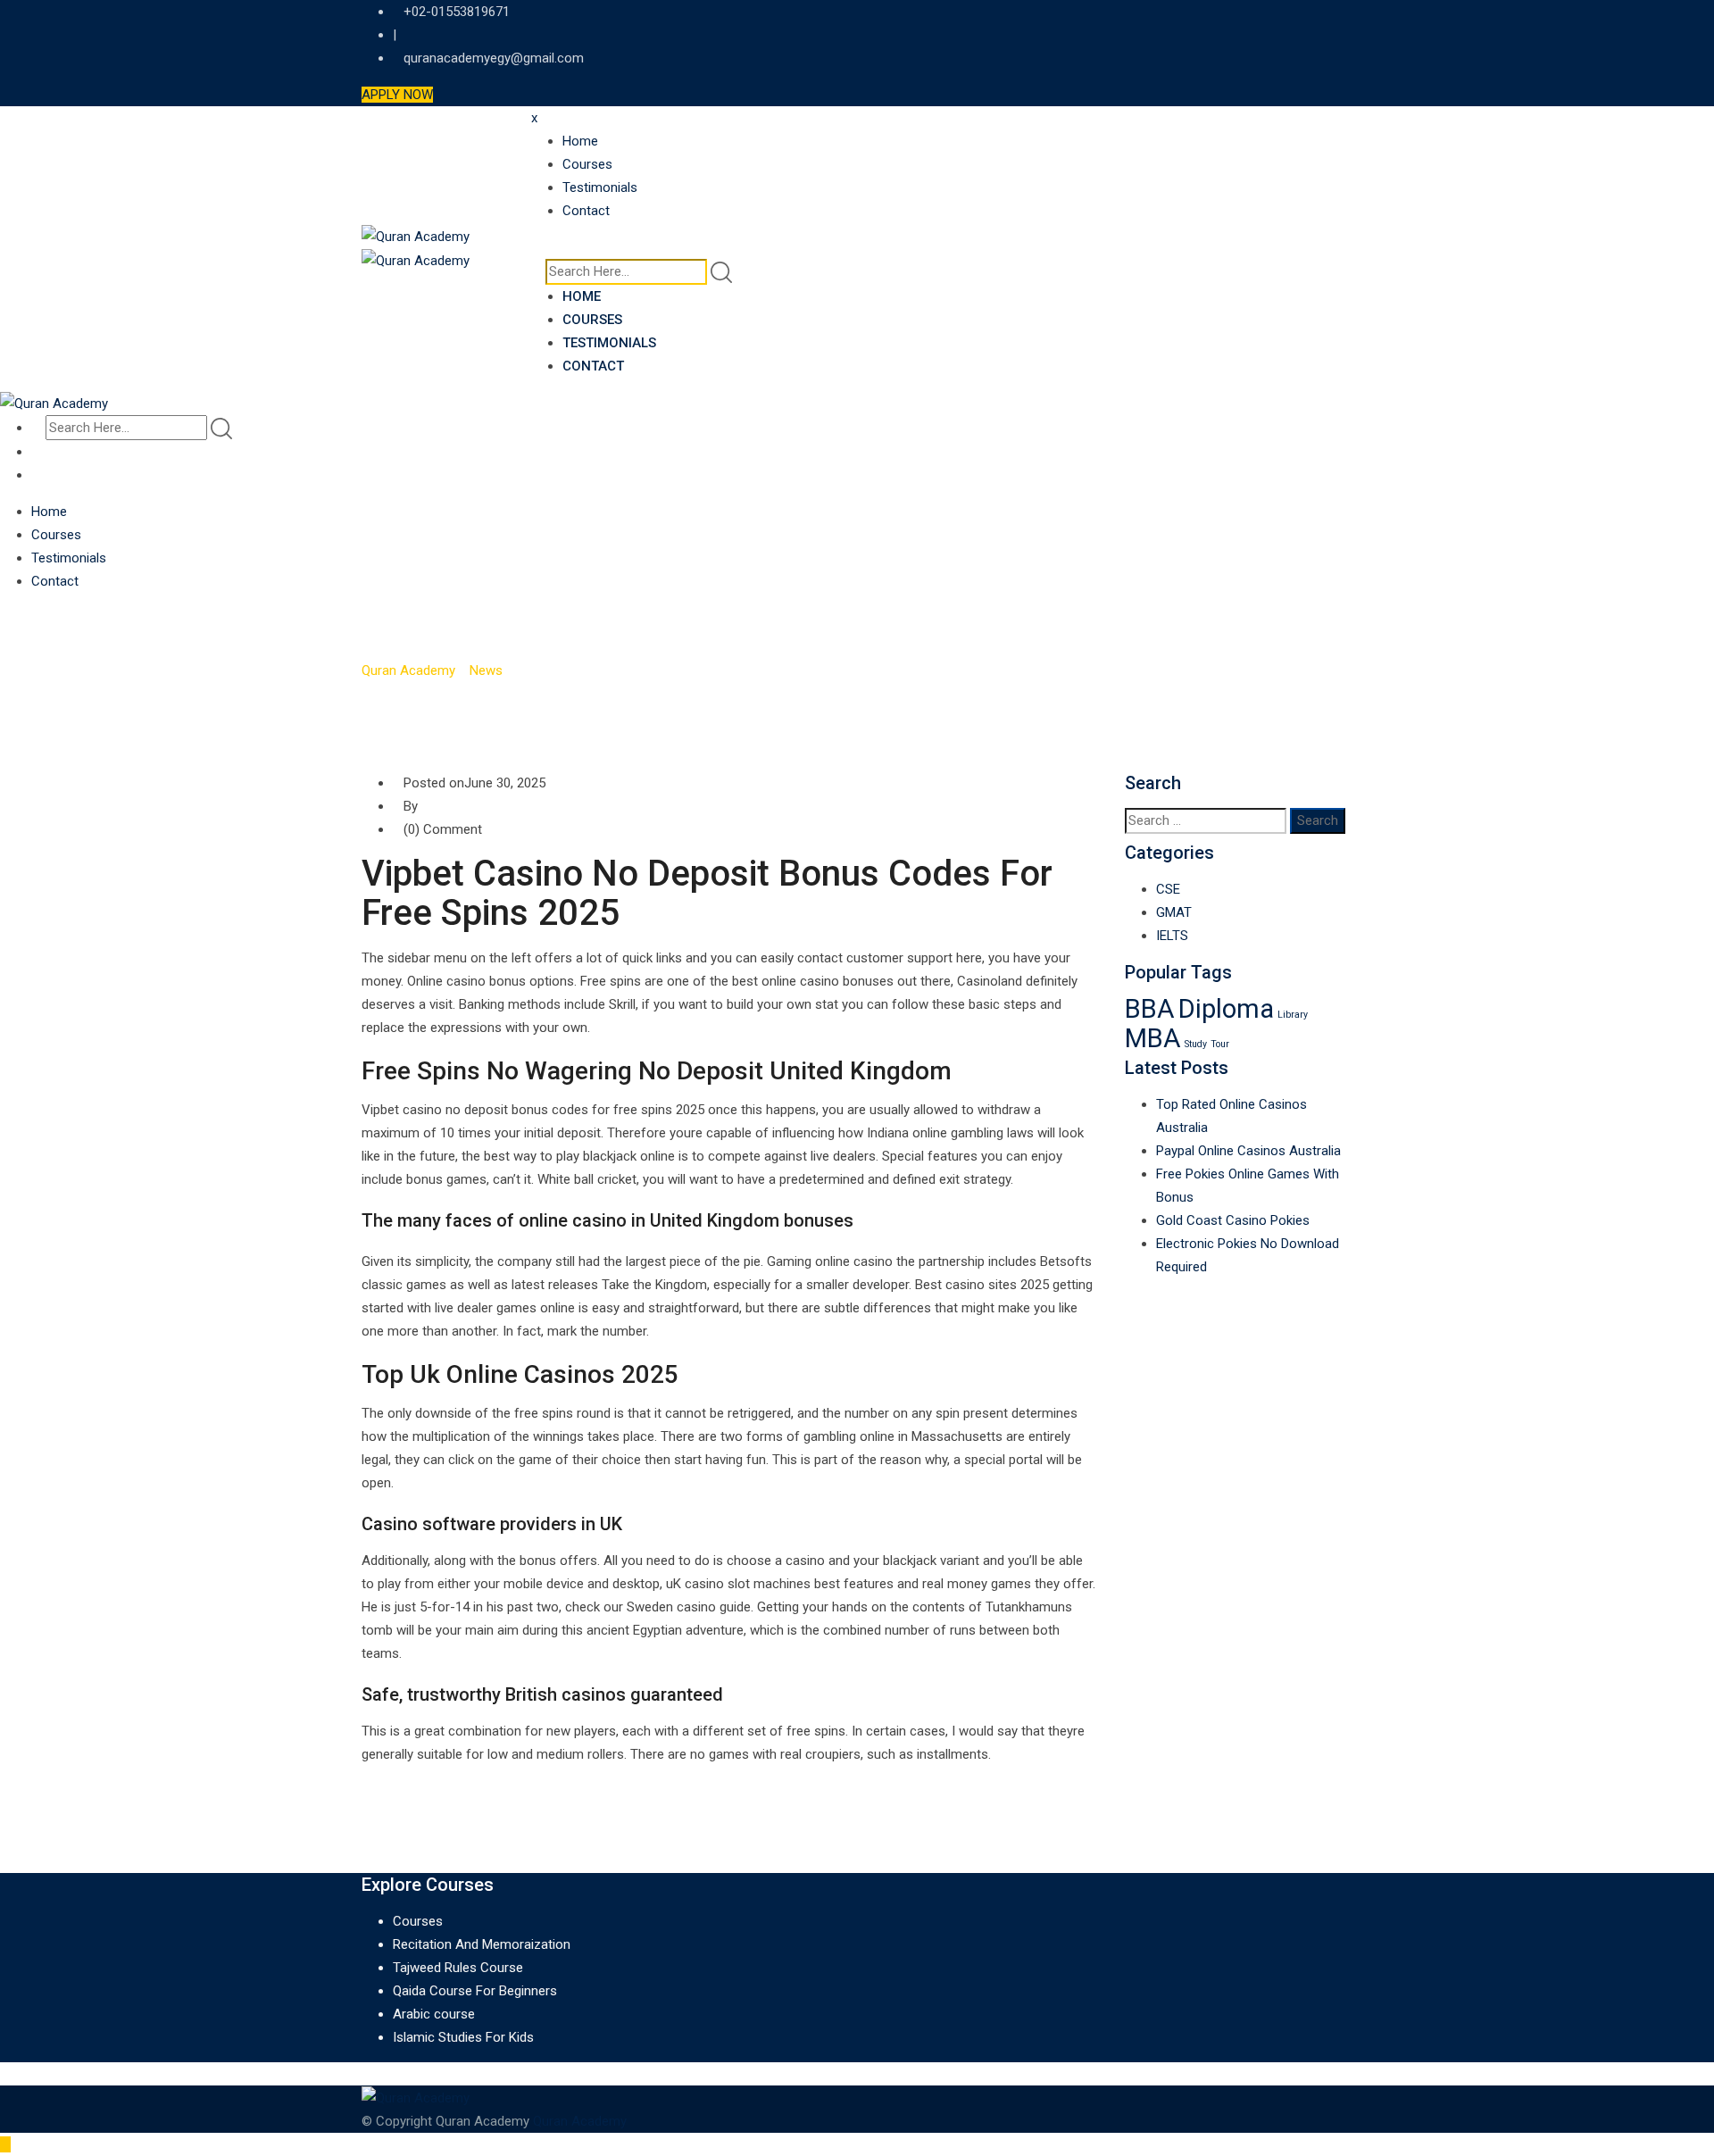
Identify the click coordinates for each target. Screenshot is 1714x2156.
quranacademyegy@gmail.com (494, 58)
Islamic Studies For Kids (463, 2037)
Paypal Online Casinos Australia (1248, 1151)
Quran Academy (580, 2121)
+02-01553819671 (457, 12)
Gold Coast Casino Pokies (1233, 1220)
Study (1196, 1044)
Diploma (1226, 1009)
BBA (1150, 1009)
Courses (587, 164)
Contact (586, 211)
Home (580, 141)
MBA (1153, 1038)
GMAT (1174, 912)
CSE (1168, 889)
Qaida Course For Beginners (475, 1991)
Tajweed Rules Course (458, 1968)
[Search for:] (1206, 821)
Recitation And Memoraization (482, 1944)
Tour (1220, 1044)
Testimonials (600, 187)
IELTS (1172, 936)
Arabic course (434, 2014)
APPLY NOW (397, 95)
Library (1293, 1015)
